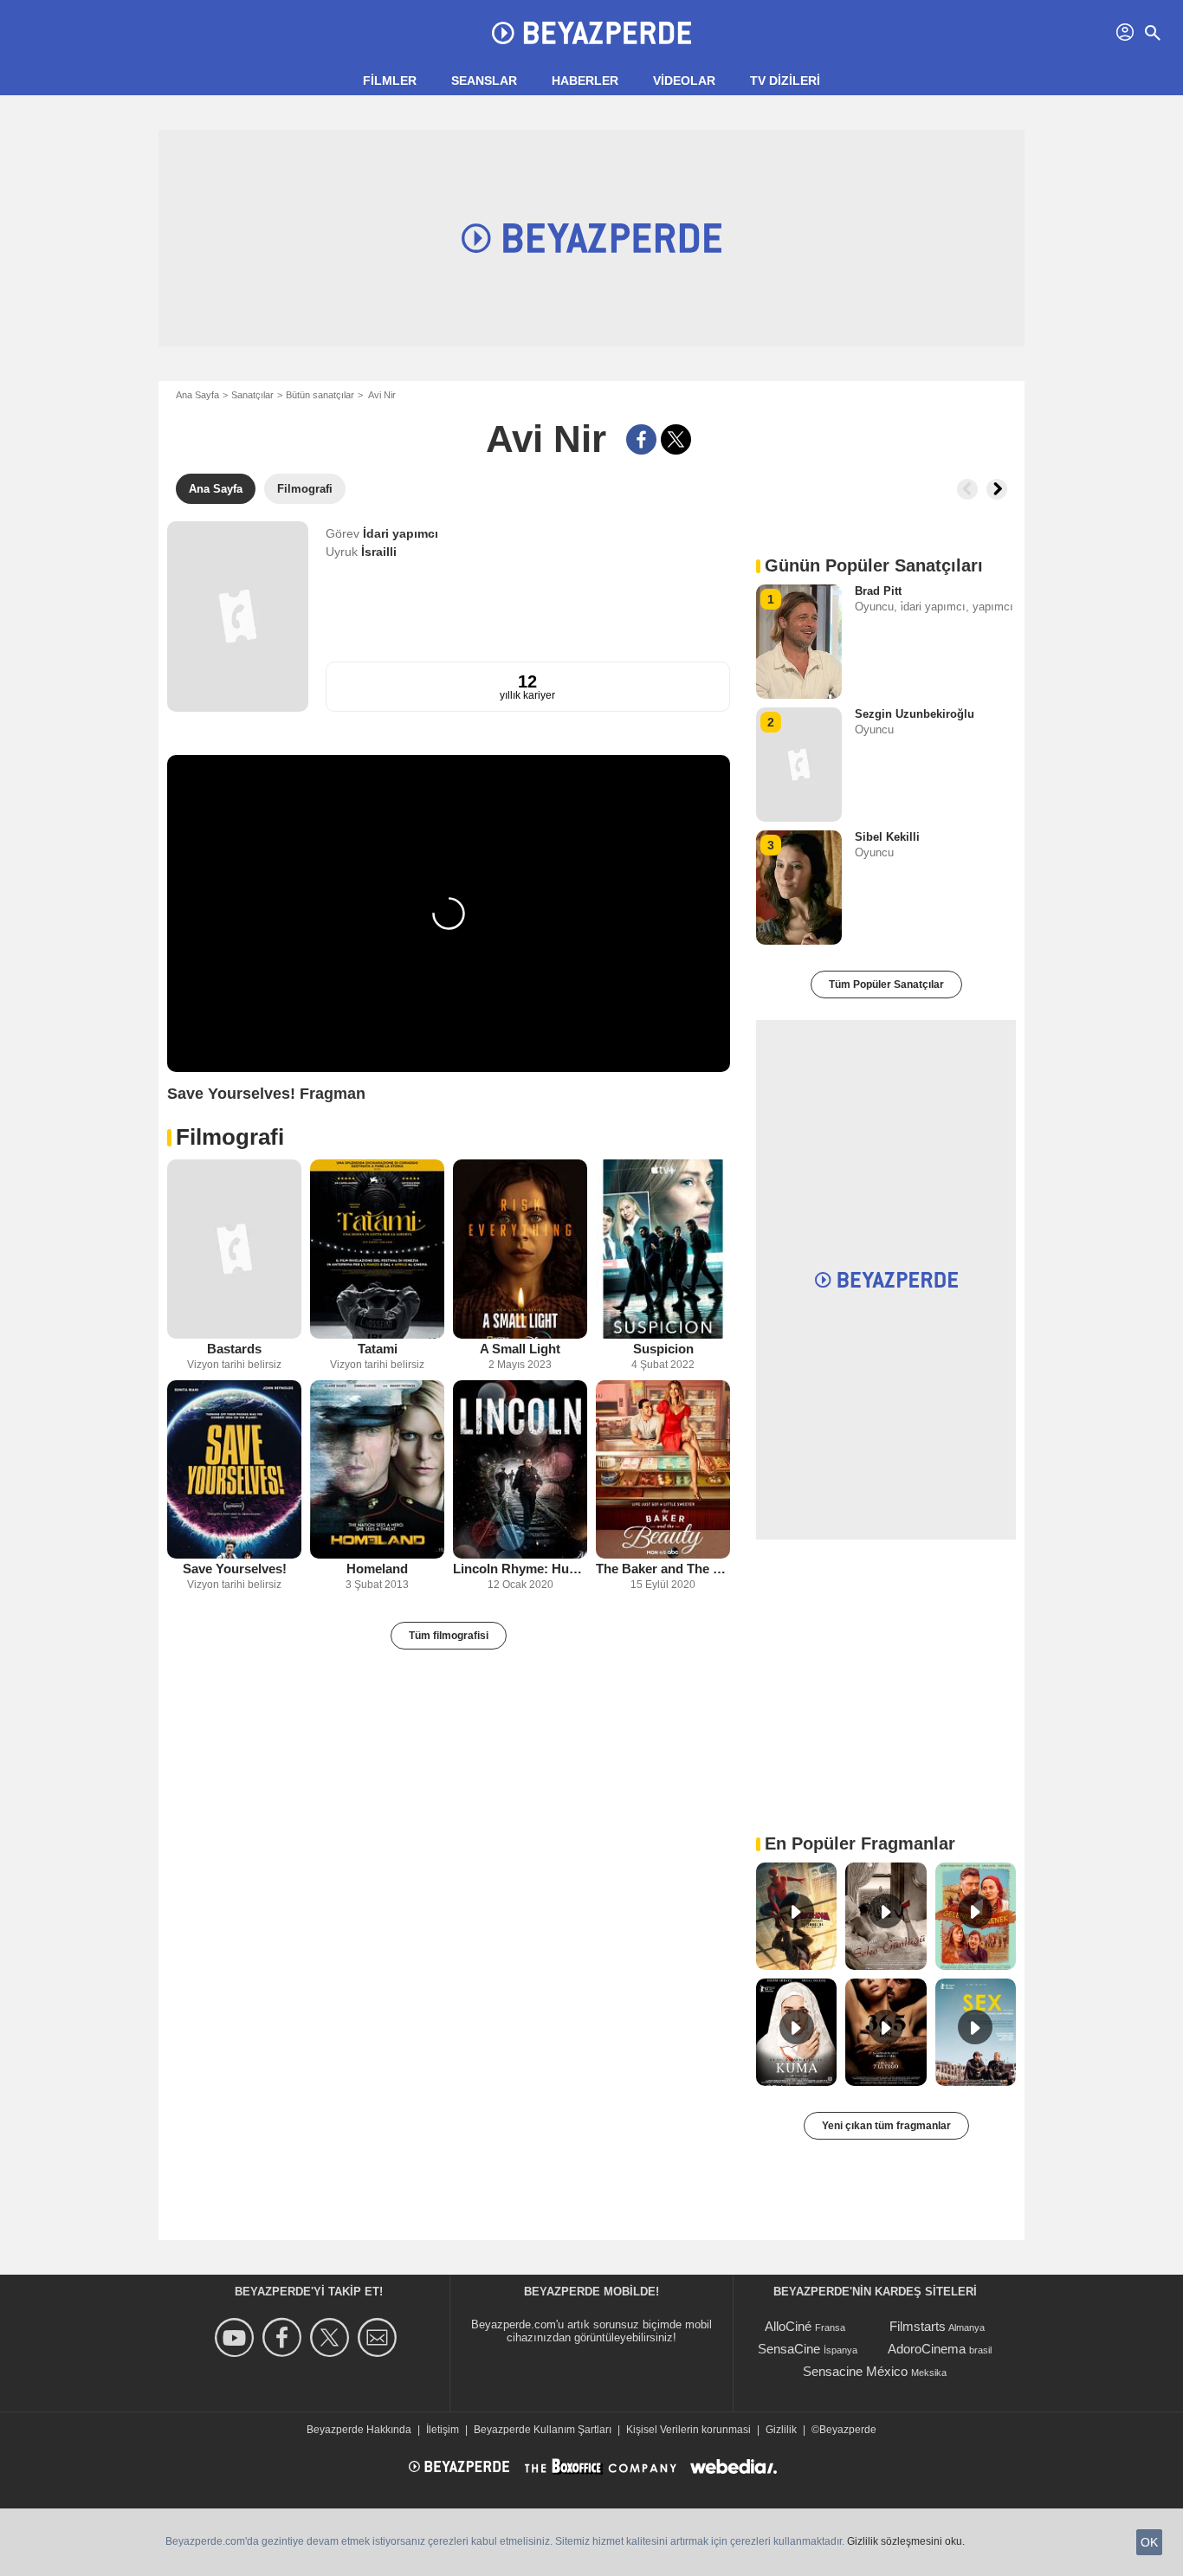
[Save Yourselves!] (234, 1470)
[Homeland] (377, 1470)
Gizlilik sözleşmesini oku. (906, 2541)
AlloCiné (788, 2326)
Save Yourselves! (235, 1569)
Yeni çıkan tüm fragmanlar (886, 2126)
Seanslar (484, 81)
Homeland (377, 1569)
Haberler (585, 81)
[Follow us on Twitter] (332, 2337)
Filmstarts (918, 2326)
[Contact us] (380, 2337)
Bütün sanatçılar (320, 395)
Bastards (234, 1349)
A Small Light (520, 1349)
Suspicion (663, 1349)
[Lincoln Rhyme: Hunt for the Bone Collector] (520, 1470)
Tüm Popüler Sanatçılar (886, 985)
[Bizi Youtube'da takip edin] (237, 2337)
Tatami (378, 1349)
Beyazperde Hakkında (359, 2430)
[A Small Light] (520, 1249)
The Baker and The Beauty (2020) (663, 1569)
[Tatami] (377, 1249)
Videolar (684, 81)
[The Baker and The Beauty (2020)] (663, 1470)
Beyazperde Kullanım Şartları (543, 2430)
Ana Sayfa (197, 395)
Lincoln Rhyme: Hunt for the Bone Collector (520, 1569)
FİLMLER (390, 81)
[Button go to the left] (967, 489)
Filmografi (230, 1137)
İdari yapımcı (401, 533)
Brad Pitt (878, 591)
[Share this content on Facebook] (641, 439)
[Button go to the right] (997, 489)
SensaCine (789, 2349)
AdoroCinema (927, 2349)
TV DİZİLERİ (785, 81)
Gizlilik (781, 2430)
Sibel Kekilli (887, 837)
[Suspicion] (663, 1249)
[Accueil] (591, 33)
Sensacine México (855, 2371)
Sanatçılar (252, 395)
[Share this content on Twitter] (676, 439)
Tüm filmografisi (449, 1636)
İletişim (443, 2430)
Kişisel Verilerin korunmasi (688, 2430)
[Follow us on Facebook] (284, 2337)
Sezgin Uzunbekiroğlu (915, 714)
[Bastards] (234, 1249)
